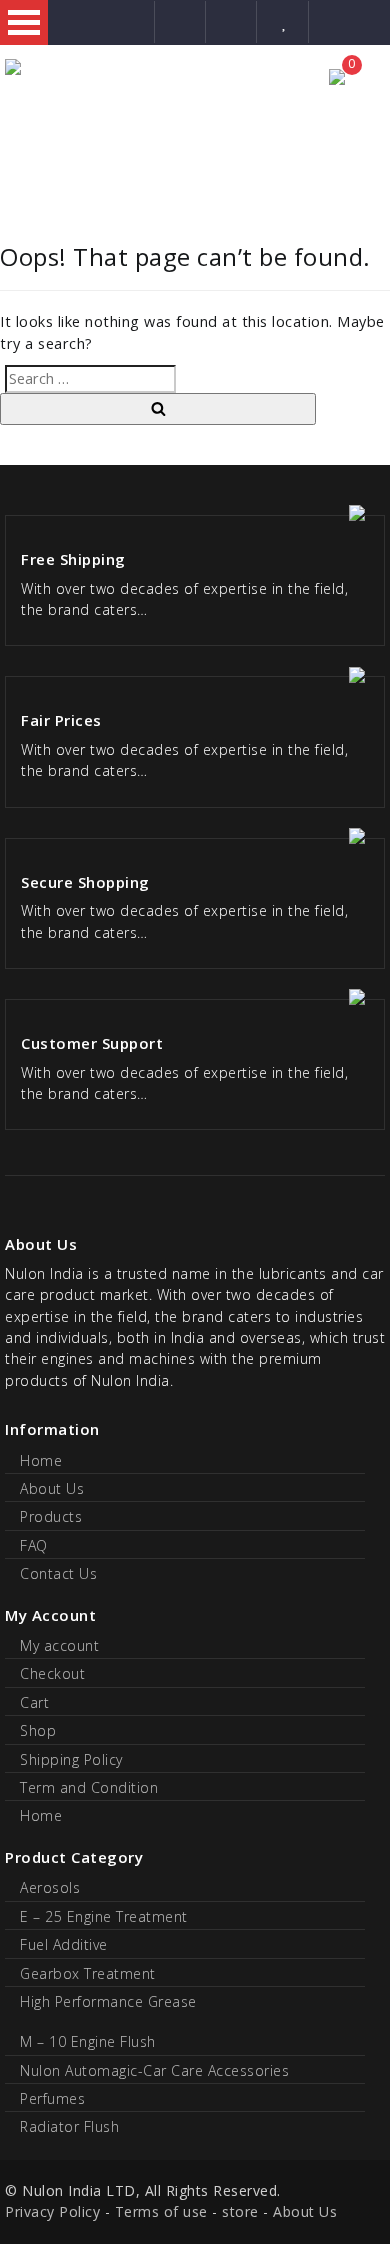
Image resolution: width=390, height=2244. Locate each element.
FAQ (34, 1545)
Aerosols (50, 1887)
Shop (38, 1730)
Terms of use (161, 2211)
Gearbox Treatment (88, 1973)
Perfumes (52, 2098)
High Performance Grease (108, 2001)
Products (51, 1516)
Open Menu (24, 22)
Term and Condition (89, 1787)
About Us (52, 1488)
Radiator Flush (69, 2126)
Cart (34, 1702)
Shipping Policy (71, 1759)
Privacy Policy (52, 2211)
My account (59, 1645)
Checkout (52, 1673)
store (240, 2211)
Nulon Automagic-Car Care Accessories (154, 2070)
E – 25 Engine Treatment (104, 1916)
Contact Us (58, 1573)
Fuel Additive (64, 1944)
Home (41, 1460)
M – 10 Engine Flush (88, 2041)
